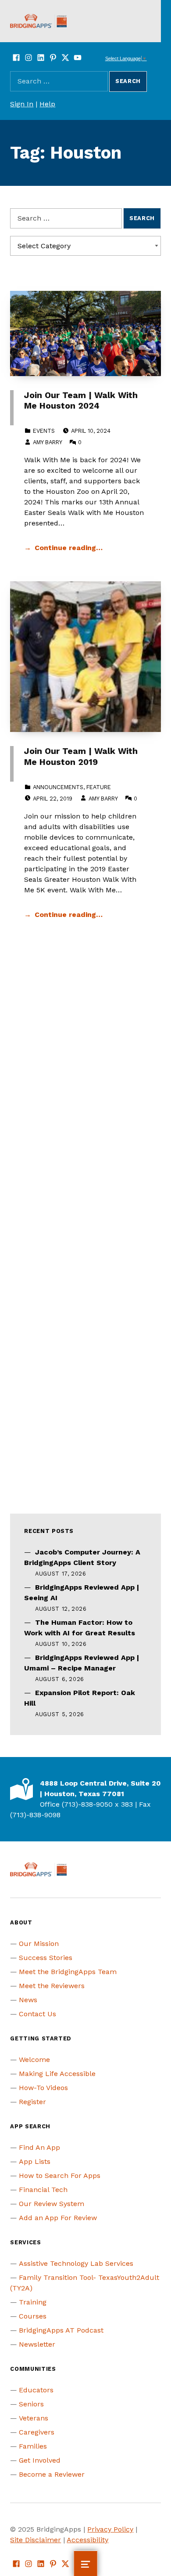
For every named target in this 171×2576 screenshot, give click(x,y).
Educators (36, 2390)
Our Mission (39, 1944)
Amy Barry (47, 442)
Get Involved (40, 2460)
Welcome (34, 2060)
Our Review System (52, 2204)
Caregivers (37, 2432)
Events (44, 431)
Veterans (34, 2418)
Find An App (39, 2147)
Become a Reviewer (52, 2474)
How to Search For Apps (60, 2176)
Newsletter (37, 2344)
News (28, 2000)
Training (33, 2302)
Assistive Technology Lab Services (76, 2263)
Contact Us (37, 2014)
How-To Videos (43, 2088)
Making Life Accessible (57, 2074)
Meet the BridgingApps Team (68, 1972)
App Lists (35, 2161)
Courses (33, 2316)
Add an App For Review (58, 2218)
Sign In (22, 104)
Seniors (31, 2404)
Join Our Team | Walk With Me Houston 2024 (81, 400)
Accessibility (87, 2540)
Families (33, 2446)
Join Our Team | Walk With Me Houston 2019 (81, 756)
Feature (99, 787)
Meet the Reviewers (52, 1986)
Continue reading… (69, 548)
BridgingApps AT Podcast (61, 2330)
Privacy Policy (110, 2529)
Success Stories (46, 1958)
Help (47, 104)
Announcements (58, 787)
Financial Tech (43, 2190)
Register (32, 2102)
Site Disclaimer (36, 2540)
